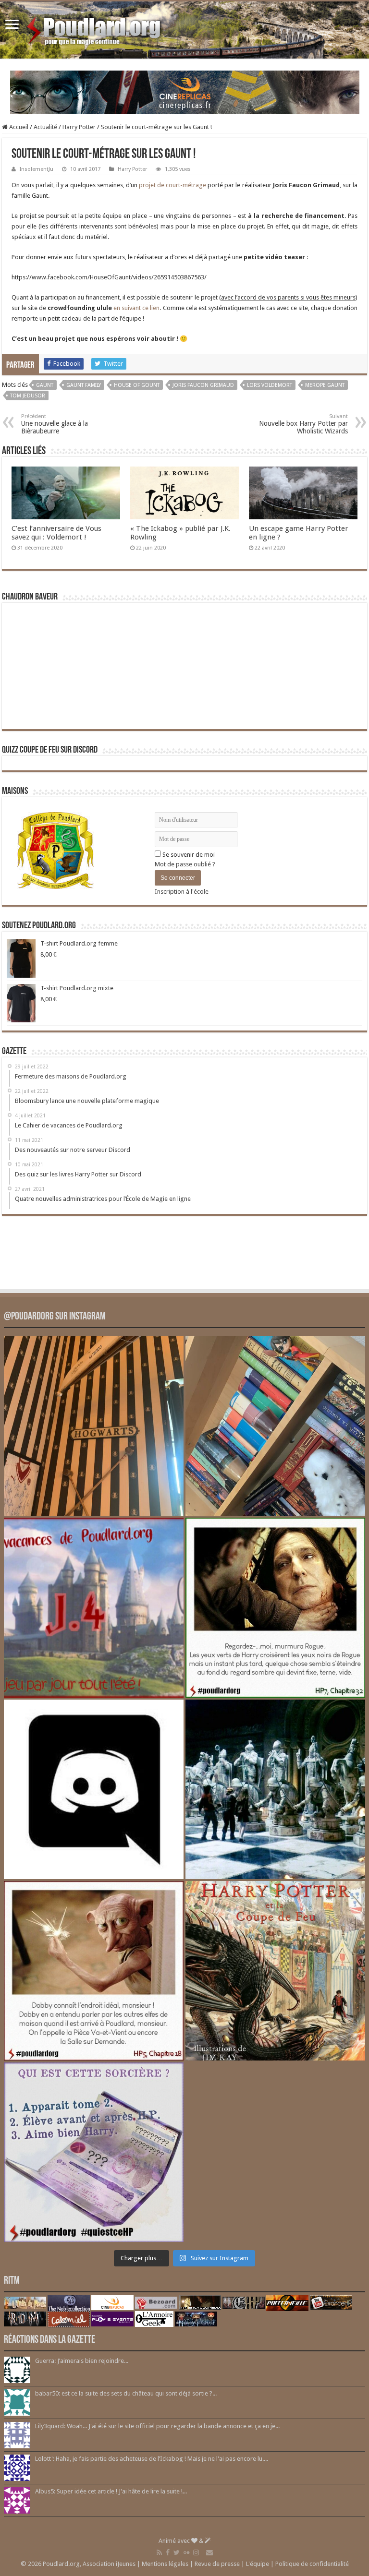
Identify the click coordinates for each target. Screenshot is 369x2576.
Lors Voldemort (270, 385)
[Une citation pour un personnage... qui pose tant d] (275, 1607)
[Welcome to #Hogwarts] (94, 1426)
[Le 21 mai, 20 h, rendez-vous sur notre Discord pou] (275, 1971)
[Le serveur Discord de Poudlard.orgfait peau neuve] (94, 1789)
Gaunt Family (84, 385)
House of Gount (137, 385)
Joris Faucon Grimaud (203, 385)
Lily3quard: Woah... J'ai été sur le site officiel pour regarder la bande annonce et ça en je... (157, 2426)
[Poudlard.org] (95, 28)
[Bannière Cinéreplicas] (185, 91)
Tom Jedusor (28, 396)
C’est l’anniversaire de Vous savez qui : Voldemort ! (56, 533)
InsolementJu (37, 169)
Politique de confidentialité (312, 2564)
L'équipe (258, 2564)
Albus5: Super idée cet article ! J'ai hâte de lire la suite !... (111, 2491)
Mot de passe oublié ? (185, 864)
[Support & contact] (209, 2552)
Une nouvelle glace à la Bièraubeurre (55, 424)
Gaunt (45, 385)
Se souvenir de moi (188, 855)
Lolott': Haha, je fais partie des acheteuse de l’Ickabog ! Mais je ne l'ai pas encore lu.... (152, 2459)
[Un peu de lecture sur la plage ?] (275, 1426)
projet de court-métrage (172, 185)
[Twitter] (177, 2552)
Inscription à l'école (182, 892)
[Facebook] (168, 2552)
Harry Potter (79, 127)
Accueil (18, 127)
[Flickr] (186, 2552)
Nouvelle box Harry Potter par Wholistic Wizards (303, 424)
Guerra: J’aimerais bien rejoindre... (82, 2361)
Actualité (45, 127)
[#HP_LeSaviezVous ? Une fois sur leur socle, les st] (275, 1789)
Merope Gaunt (325, 385)
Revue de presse (217, 2564)
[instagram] (196, 2552)
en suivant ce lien (136, 308)
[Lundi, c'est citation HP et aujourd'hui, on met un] (94, 1971)
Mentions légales (165, 2564)
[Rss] (159, 2552)
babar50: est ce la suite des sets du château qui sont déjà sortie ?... (126, 2393)
